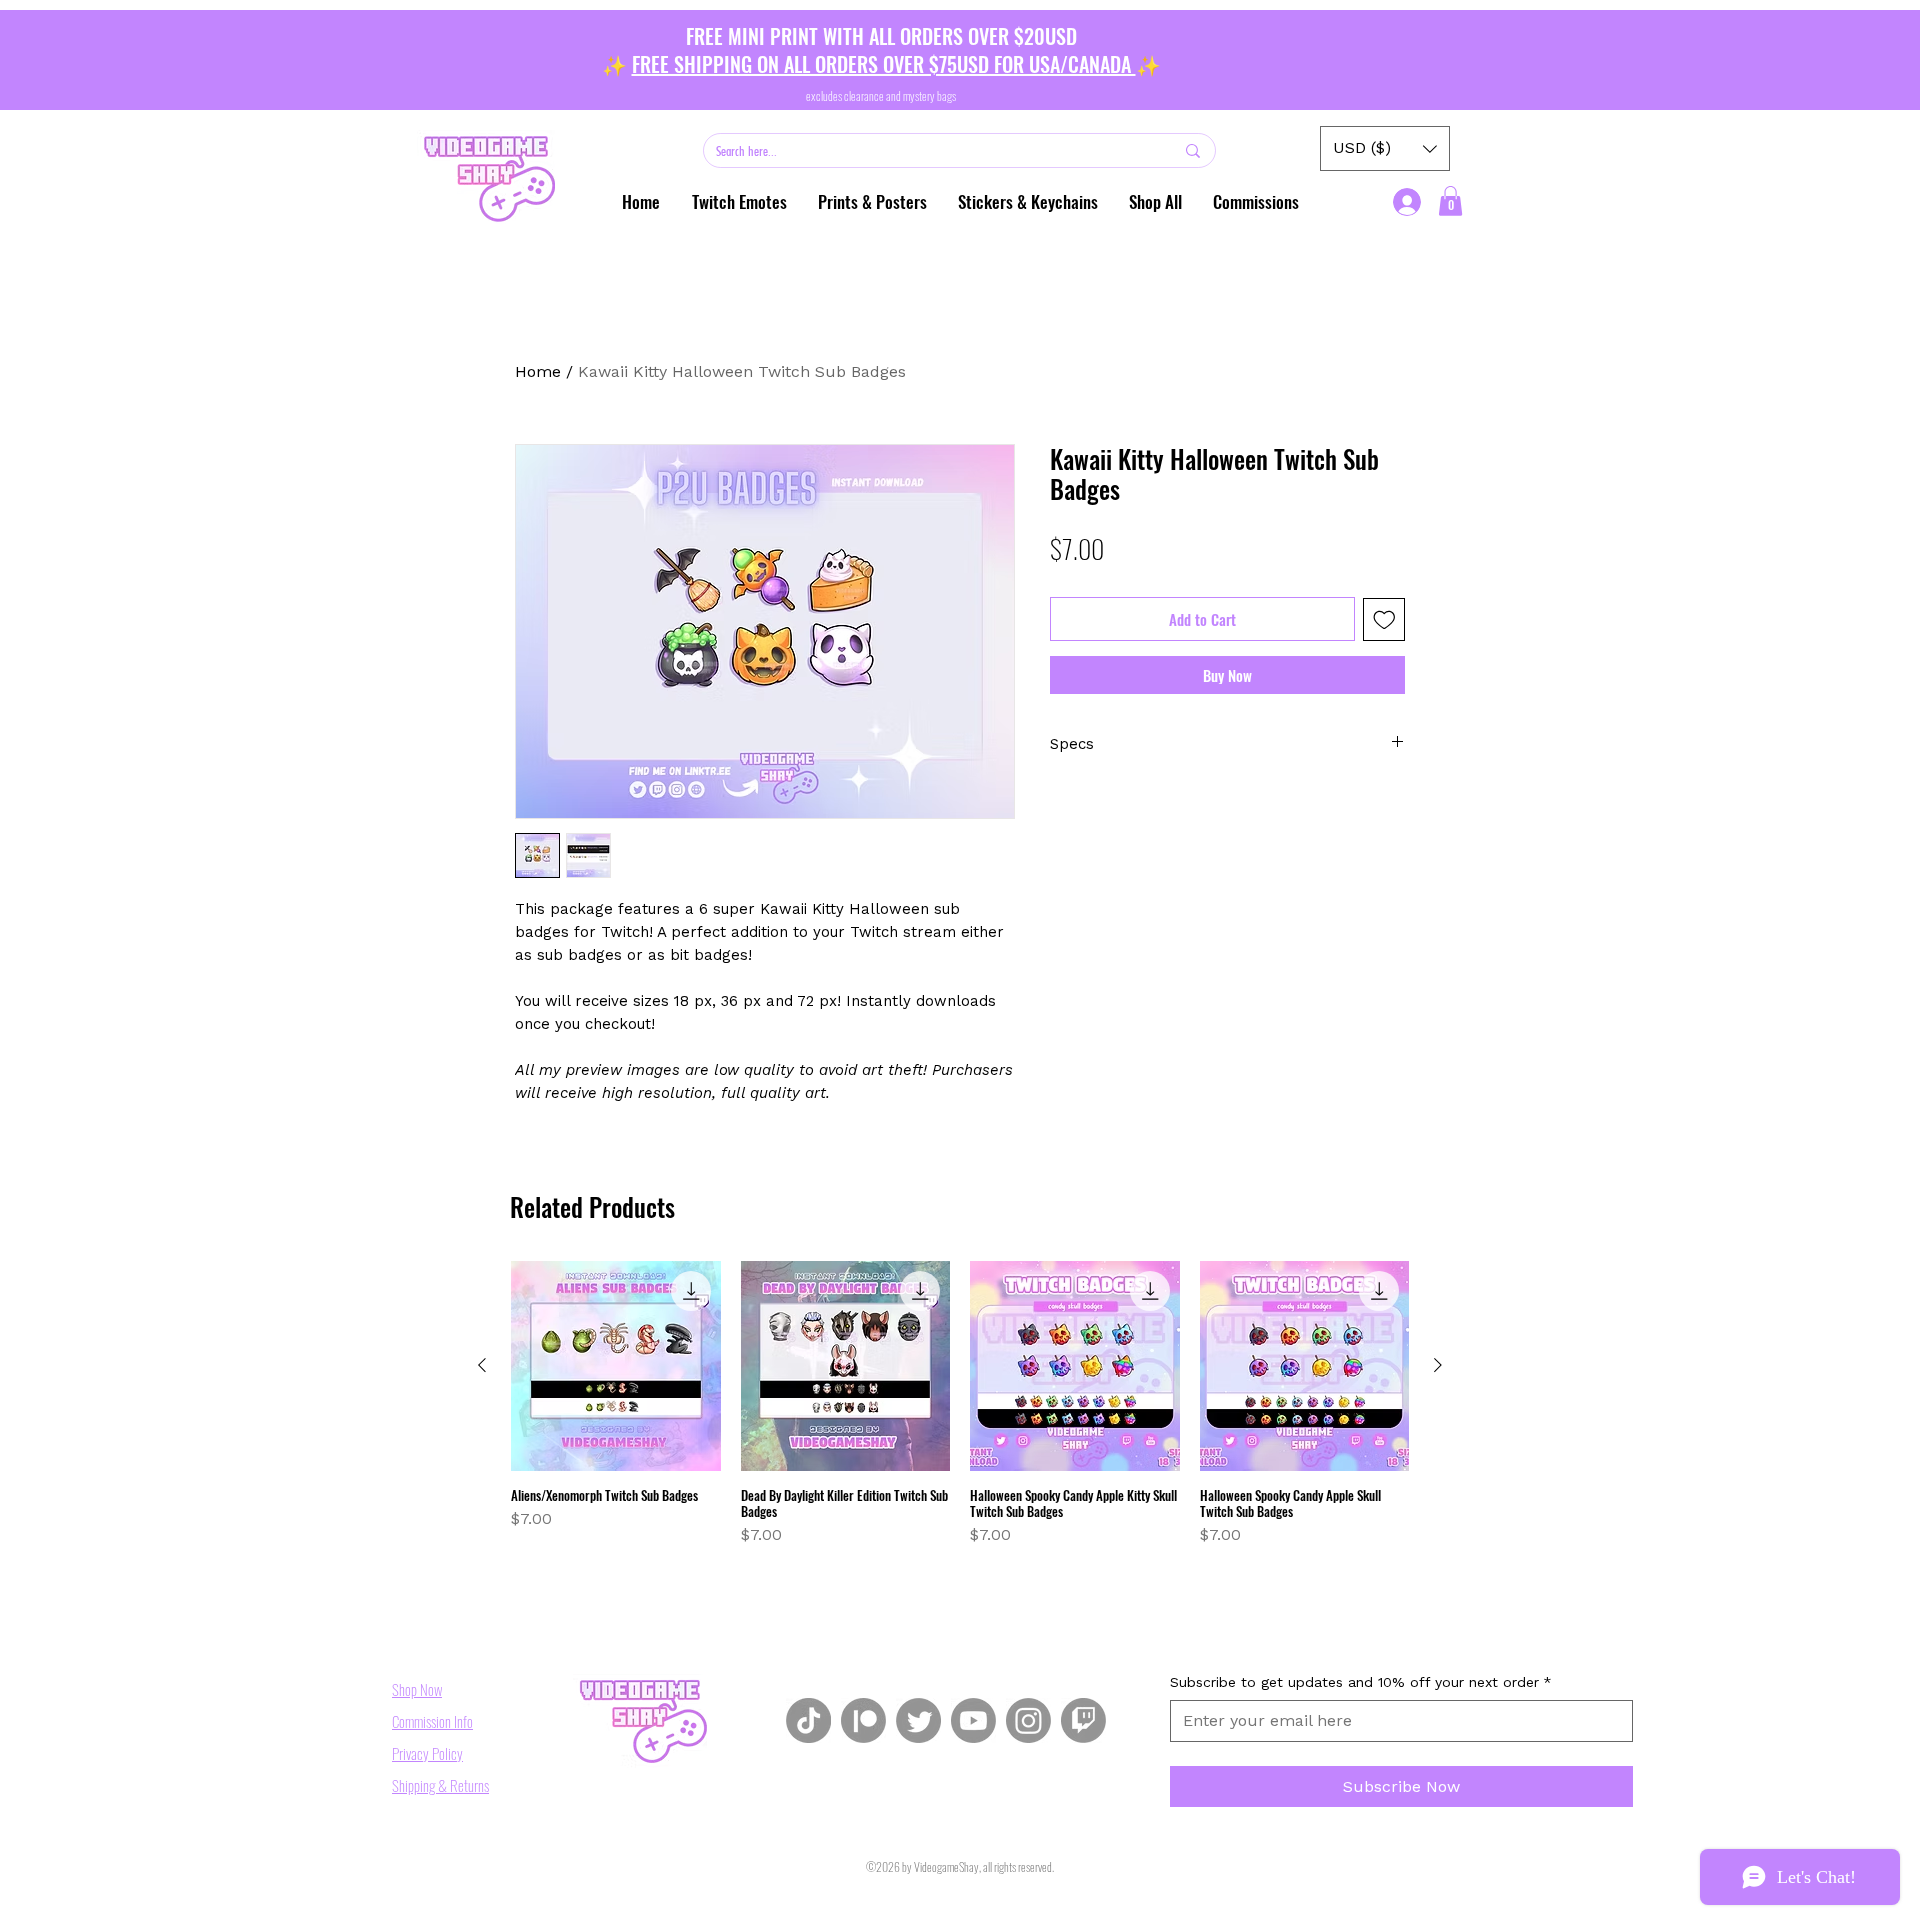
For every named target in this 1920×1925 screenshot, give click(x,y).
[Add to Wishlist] (1384, 619)
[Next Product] (1438, 1365)
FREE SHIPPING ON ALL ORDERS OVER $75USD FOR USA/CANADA (884, 64)
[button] (872, 202)
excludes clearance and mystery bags (881, 95)
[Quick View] (616, 1366)
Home (538, 371)
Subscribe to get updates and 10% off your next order (1361, 1682)
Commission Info (432, 1721)
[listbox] (1385, 148)
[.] (1408, 202)
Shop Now (417, 1689)
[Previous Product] (482, 1365)
